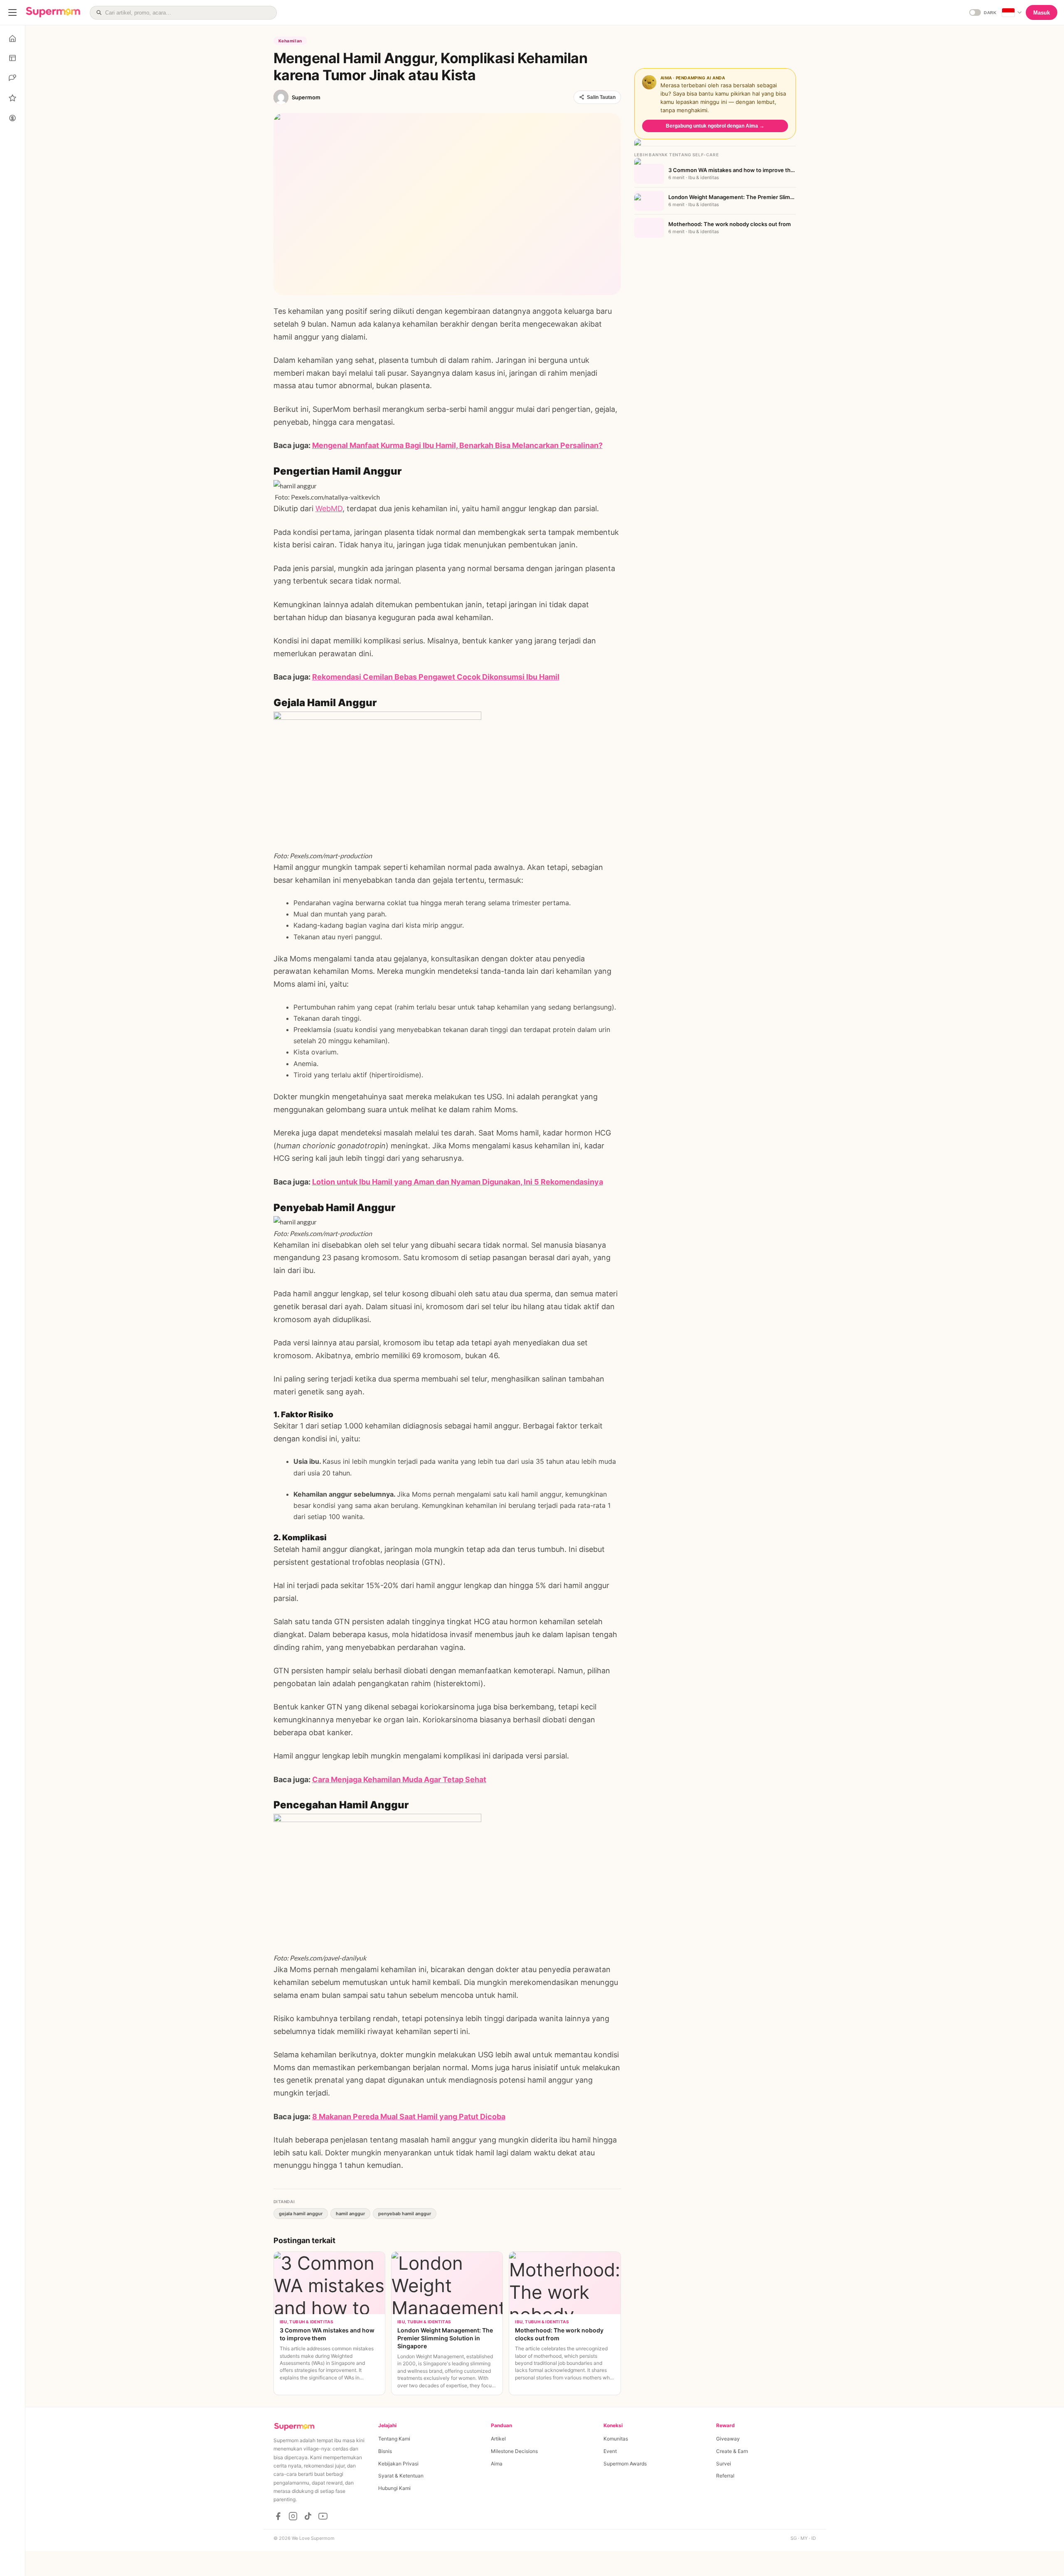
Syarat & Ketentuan (401, 2476)
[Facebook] (278, 2516)
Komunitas (616, 2439)
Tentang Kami (394, 2439)
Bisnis (385, 2451)
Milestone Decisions (514, 2451)
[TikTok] (308, 2516)
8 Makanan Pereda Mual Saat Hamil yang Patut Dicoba (409, 2117)
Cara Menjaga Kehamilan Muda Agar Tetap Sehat (399, 1779)
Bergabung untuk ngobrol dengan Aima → (715, 126)
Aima (497, 2464)
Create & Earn (732, 2451)
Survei (724, 2464)
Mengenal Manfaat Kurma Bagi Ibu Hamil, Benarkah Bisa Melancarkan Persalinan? (457, 445)
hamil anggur (350, 2214)
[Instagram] (293, 2516)
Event (610, 2451)
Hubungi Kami (394, 2488)
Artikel (498, 2439)
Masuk (1042, 13)
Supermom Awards (625, 2464)
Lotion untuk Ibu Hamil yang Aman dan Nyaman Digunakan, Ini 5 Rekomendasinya (458, 1182)
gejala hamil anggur (301, 2214)
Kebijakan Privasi (398, 2464)
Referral (725, 2476)
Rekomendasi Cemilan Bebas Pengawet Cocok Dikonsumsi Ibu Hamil (436, 677)
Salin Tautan (601, 97)
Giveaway (728, 2439)
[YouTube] (323, 2516)
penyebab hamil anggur (405, 2214)
